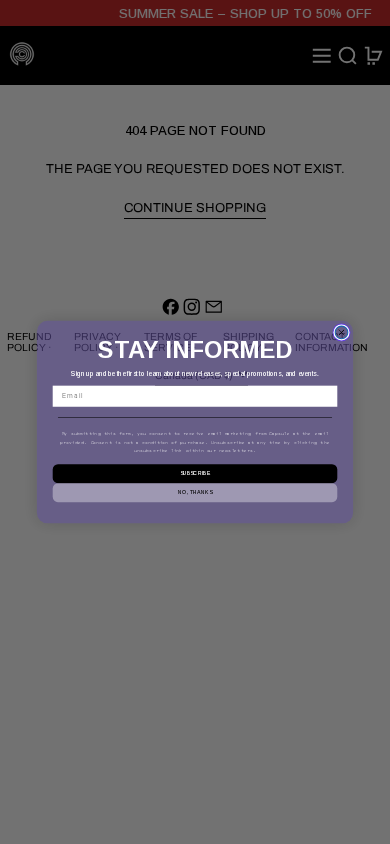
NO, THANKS (195, 492)
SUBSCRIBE (195, 474)
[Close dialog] (341, 332)
